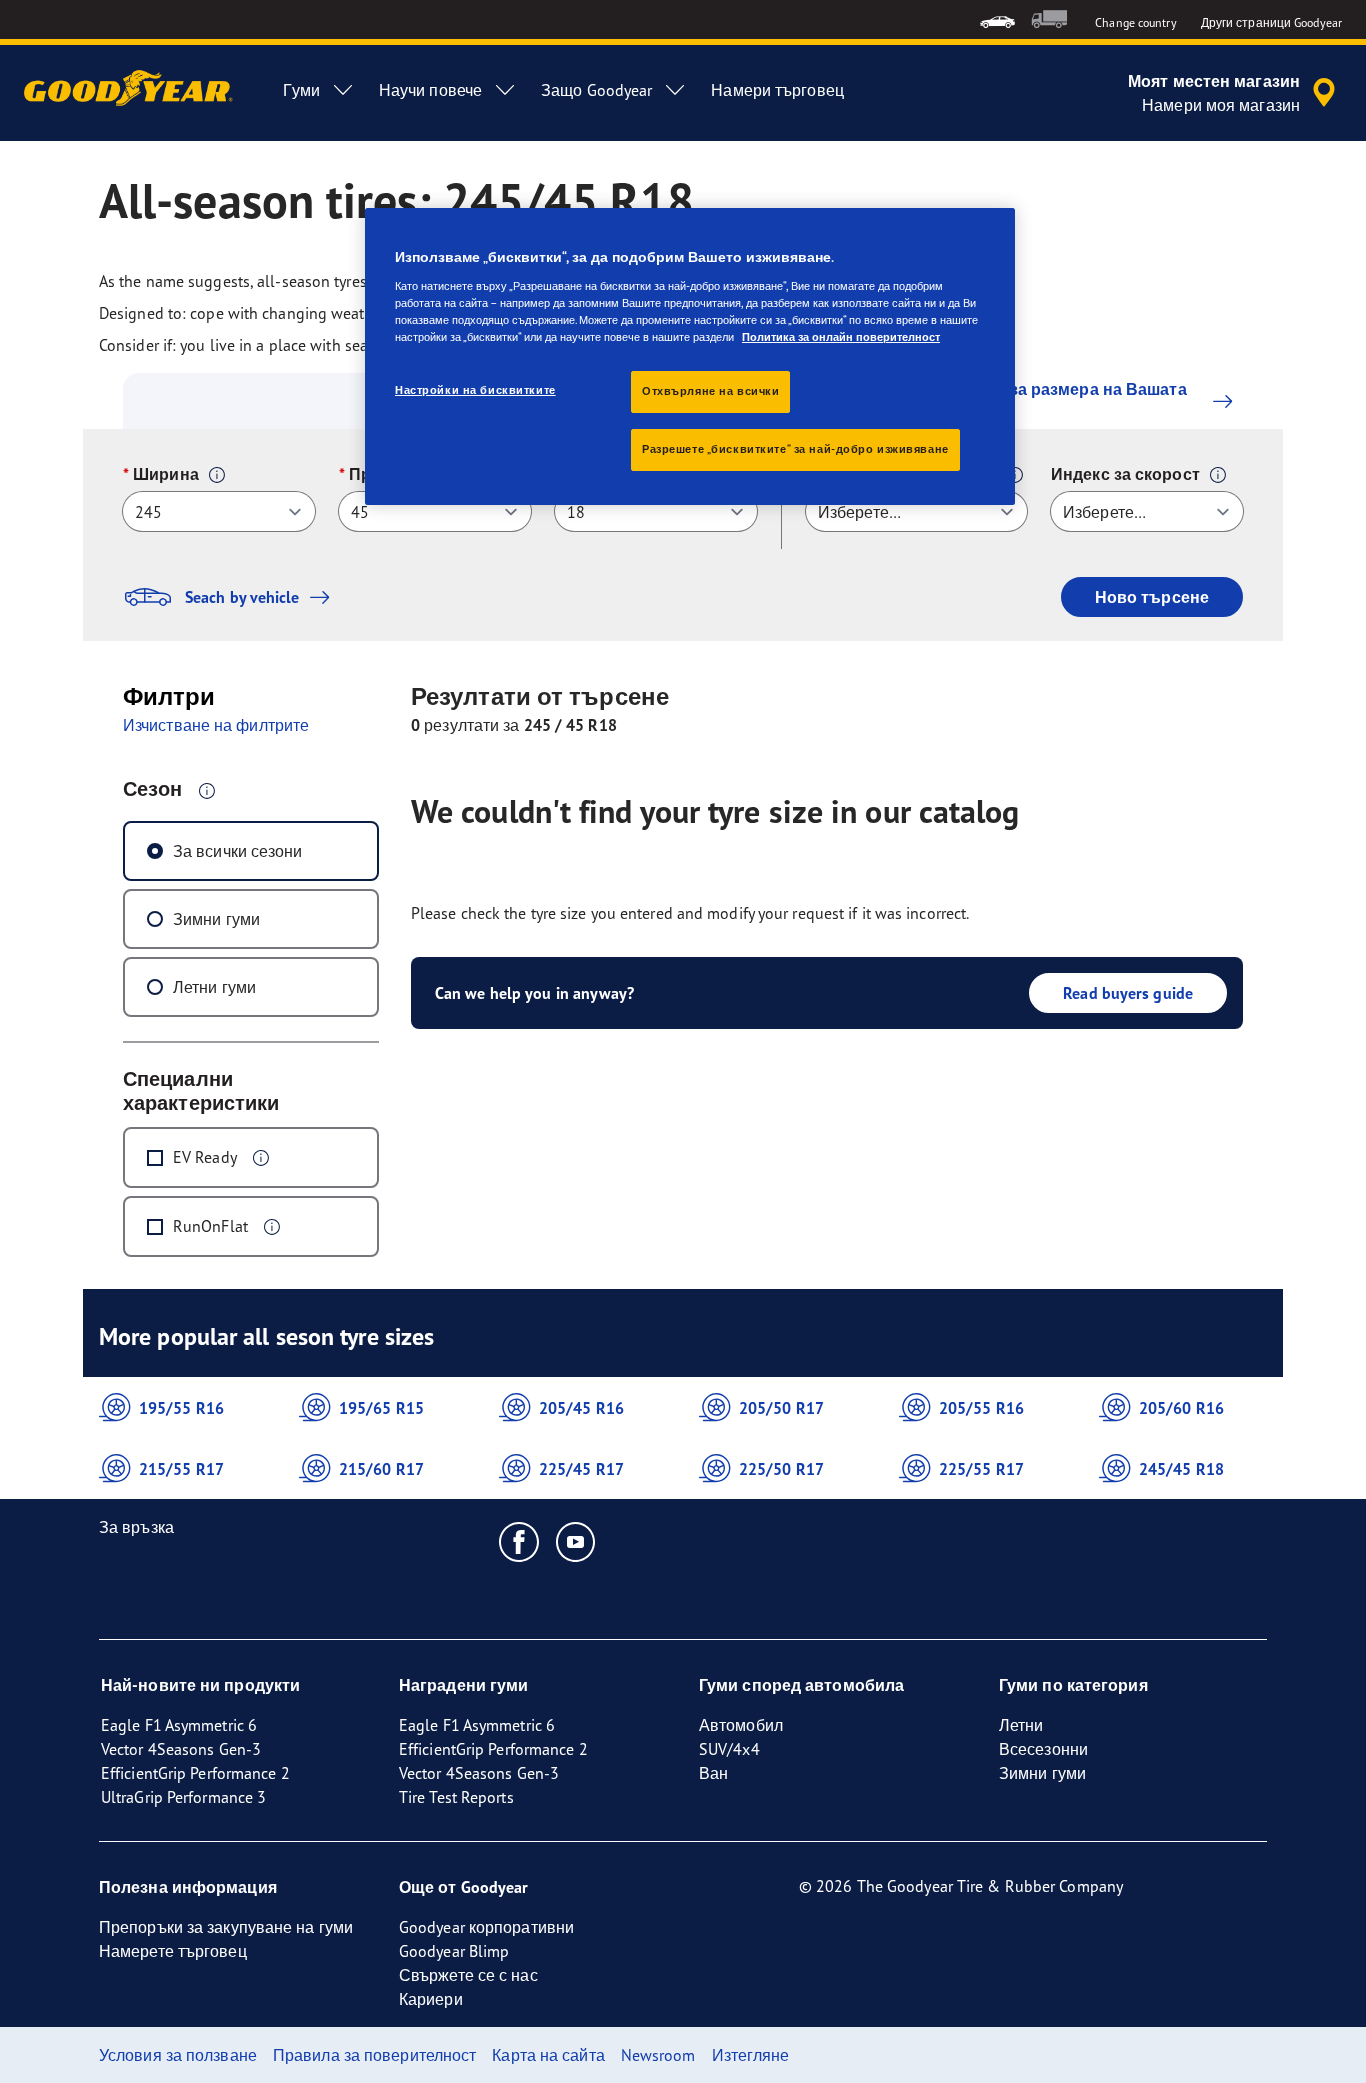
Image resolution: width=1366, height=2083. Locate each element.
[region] (690, 356)
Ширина (166, 474)
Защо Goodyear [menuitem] (596, 90)
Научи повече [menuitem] (430, 90)
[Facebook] (519, 1541)
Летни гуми (214, 987)
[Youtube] (576, 1541)
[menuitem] (997, 19)
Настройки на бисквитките (475, 390)
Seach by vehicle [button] (242, 597)
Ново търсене (1152, 597)
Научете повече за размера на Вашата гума (1032, 401)
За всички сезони (238, 851)
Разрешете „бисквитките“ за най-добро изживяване (795, 449)
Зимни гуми (216, 919)
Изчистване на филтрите (216, 725)
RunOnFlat (210, 1226)
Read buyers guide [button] (1128, 993)
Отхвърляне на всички (710, 391)
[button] (217, 475)
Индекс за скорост (1125, 474)
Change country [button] (1135, 22)
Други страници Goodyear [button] (1271, 22)
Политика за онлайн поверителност (841, 337)
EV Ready (205, 1157)
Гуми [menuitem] (301, 90)
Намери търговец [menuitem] (777, 90)
